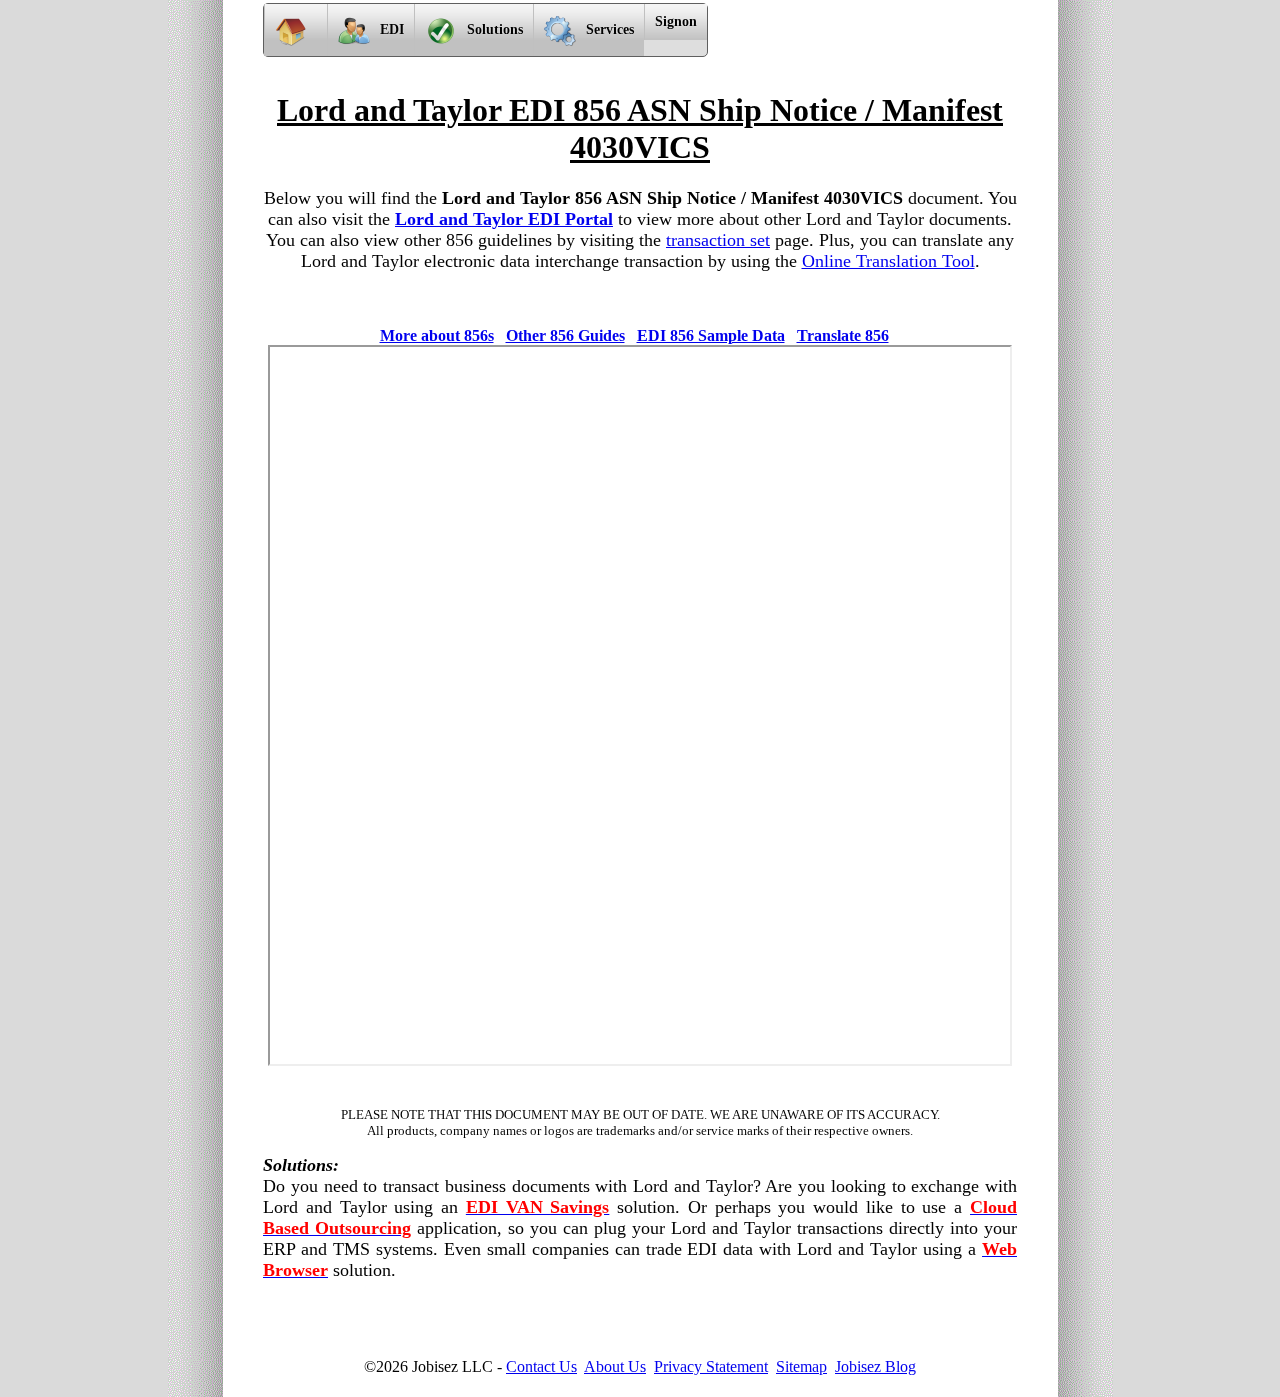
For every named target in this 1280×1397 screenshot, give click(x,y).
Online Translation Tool (888, 261)
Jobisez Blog (875, 1366)
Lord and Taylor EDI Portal (504, 219)
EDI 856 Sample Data (711, 335)
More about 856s (437, 335)
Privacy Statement (711, 1366)
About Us (615, 1366)
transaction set (718, 240)
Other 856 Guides (565, 335)
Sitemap (801, 1366)
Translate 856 (843, 335)
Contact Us (541, 1366)
